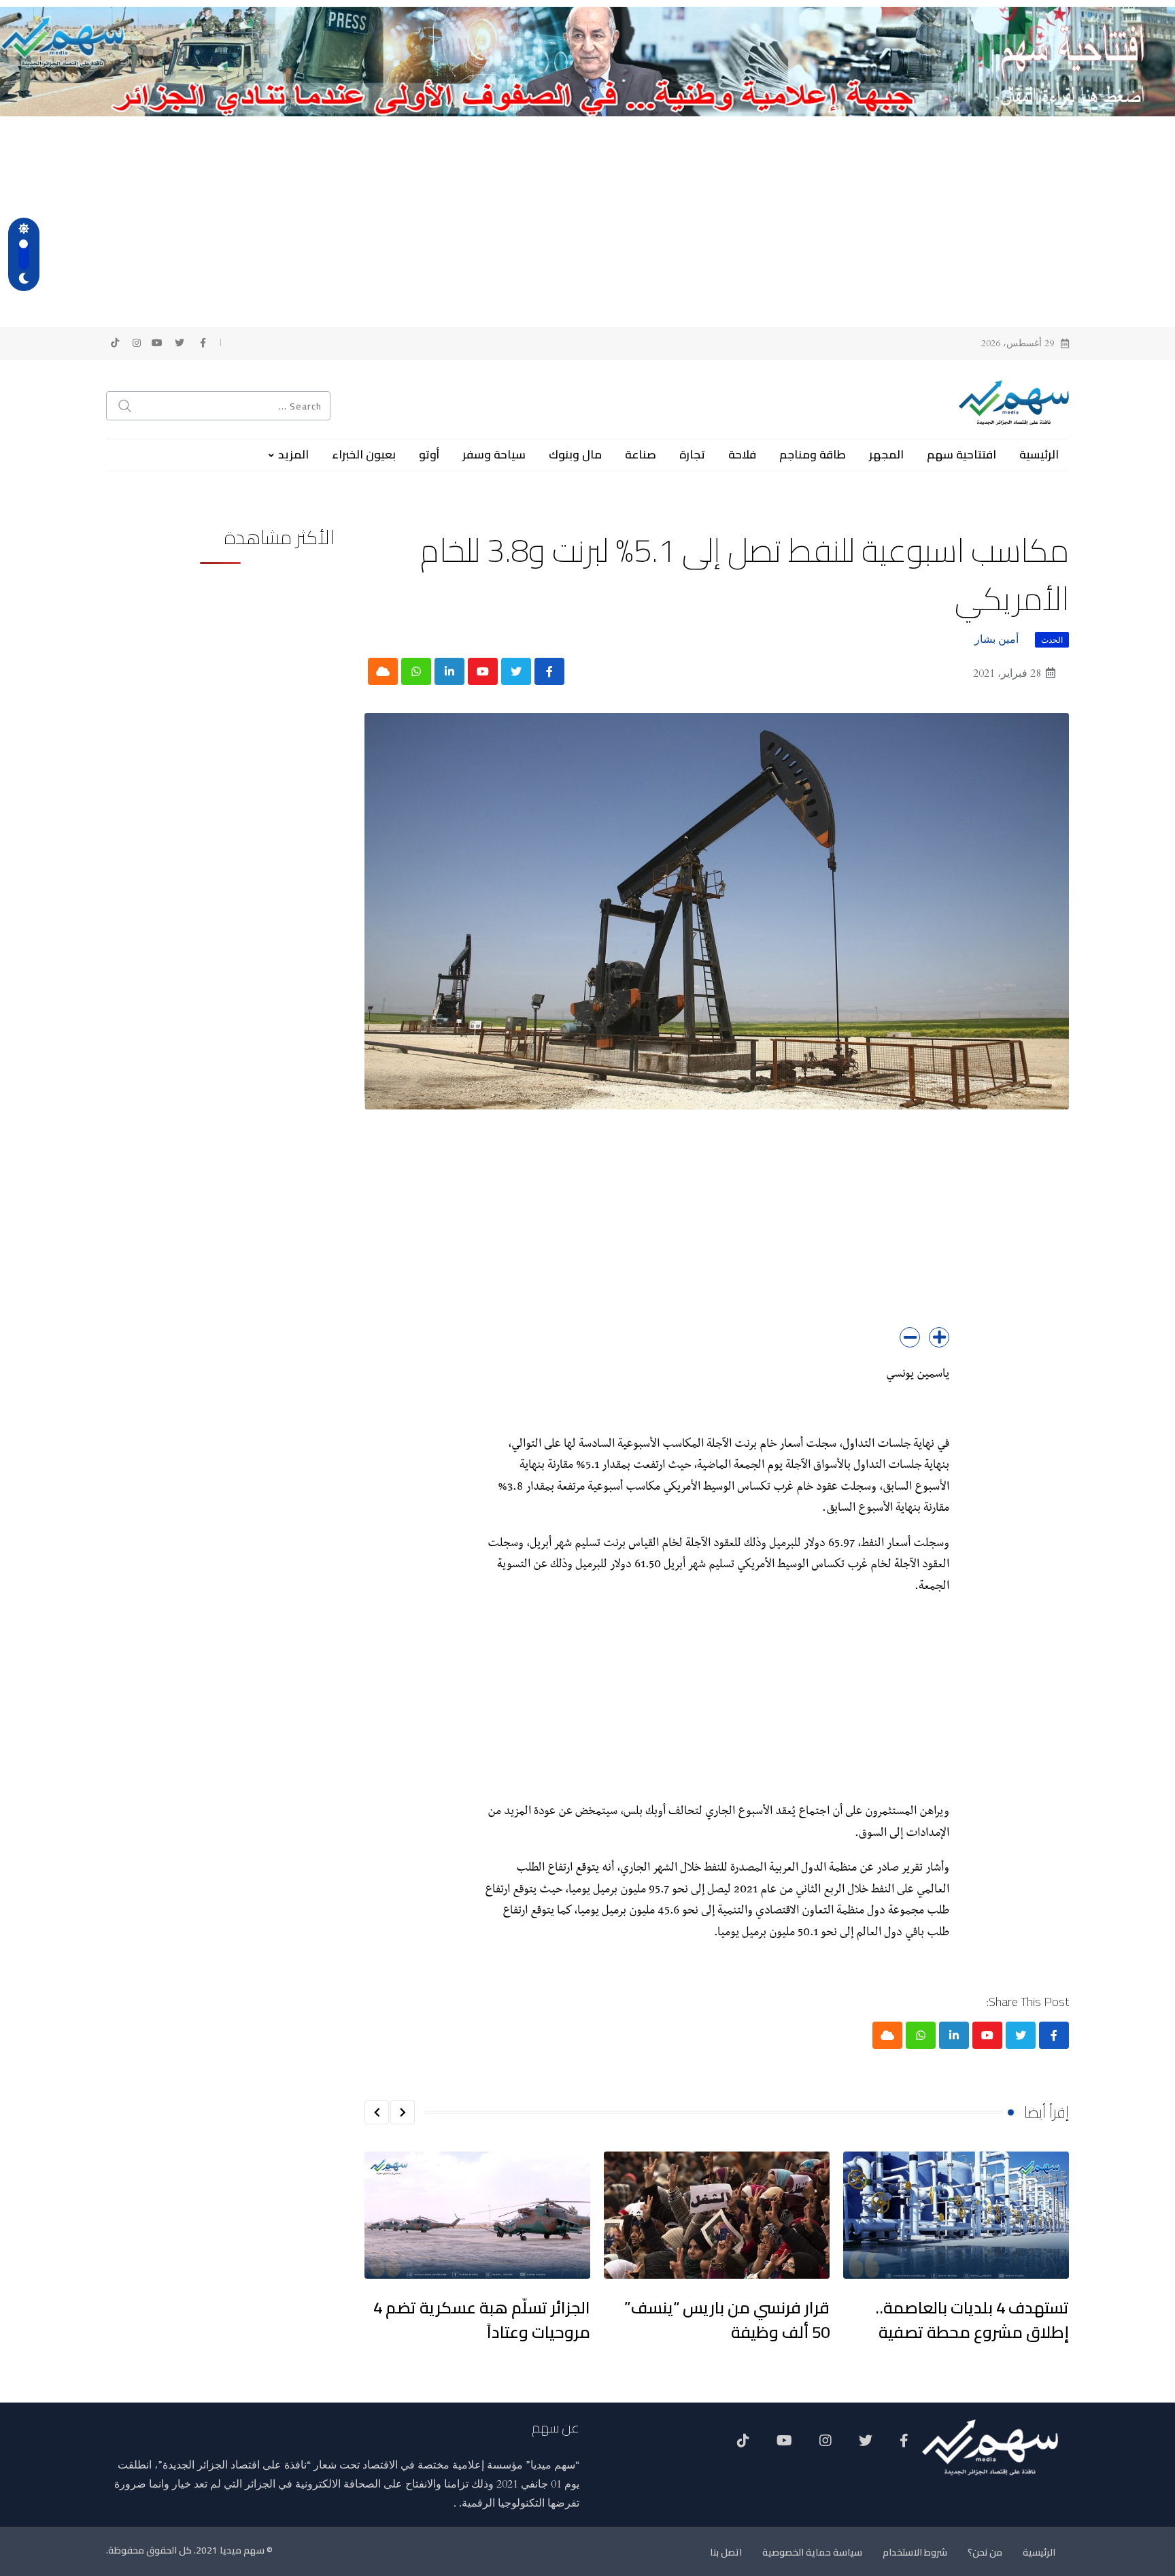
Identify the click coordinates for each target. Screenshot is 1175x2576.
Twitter (866, 2445)
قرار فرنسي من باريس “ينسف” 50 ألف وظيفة (727, 2320)
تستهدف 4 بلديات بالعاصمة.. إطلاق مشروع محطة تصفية (972, 2320)
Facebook (904, 2445)
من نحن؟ (985, 2552)
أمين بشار (997, 639)
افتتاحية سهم (961, 454)
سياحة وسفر (494, 454)
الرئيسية (1039, 454)
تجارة (692, 454)
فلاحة (742, 454)
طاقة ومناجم (813, 454)
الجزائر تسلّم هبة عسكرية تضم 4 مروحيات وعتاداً (482, 2320)
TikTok (743, 2445)
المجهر (886, 454)
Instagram (825, 2445)
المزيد (293, 454)
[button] (403, 2112)
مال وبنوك (575, 454)
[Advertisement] (587, 218)
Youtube (784, 2445)
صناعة (641, 454)
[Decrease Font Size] (910, 1337)
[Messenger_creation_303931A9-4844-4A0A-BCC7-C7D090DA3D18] (587, 61)
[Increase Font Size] (939, 1337)
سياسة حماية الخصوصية (812, 2552)
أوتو (429, 454)
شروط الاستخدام (915, 2552)
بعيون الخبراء (364, 454)
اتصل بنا (726, 2552)
